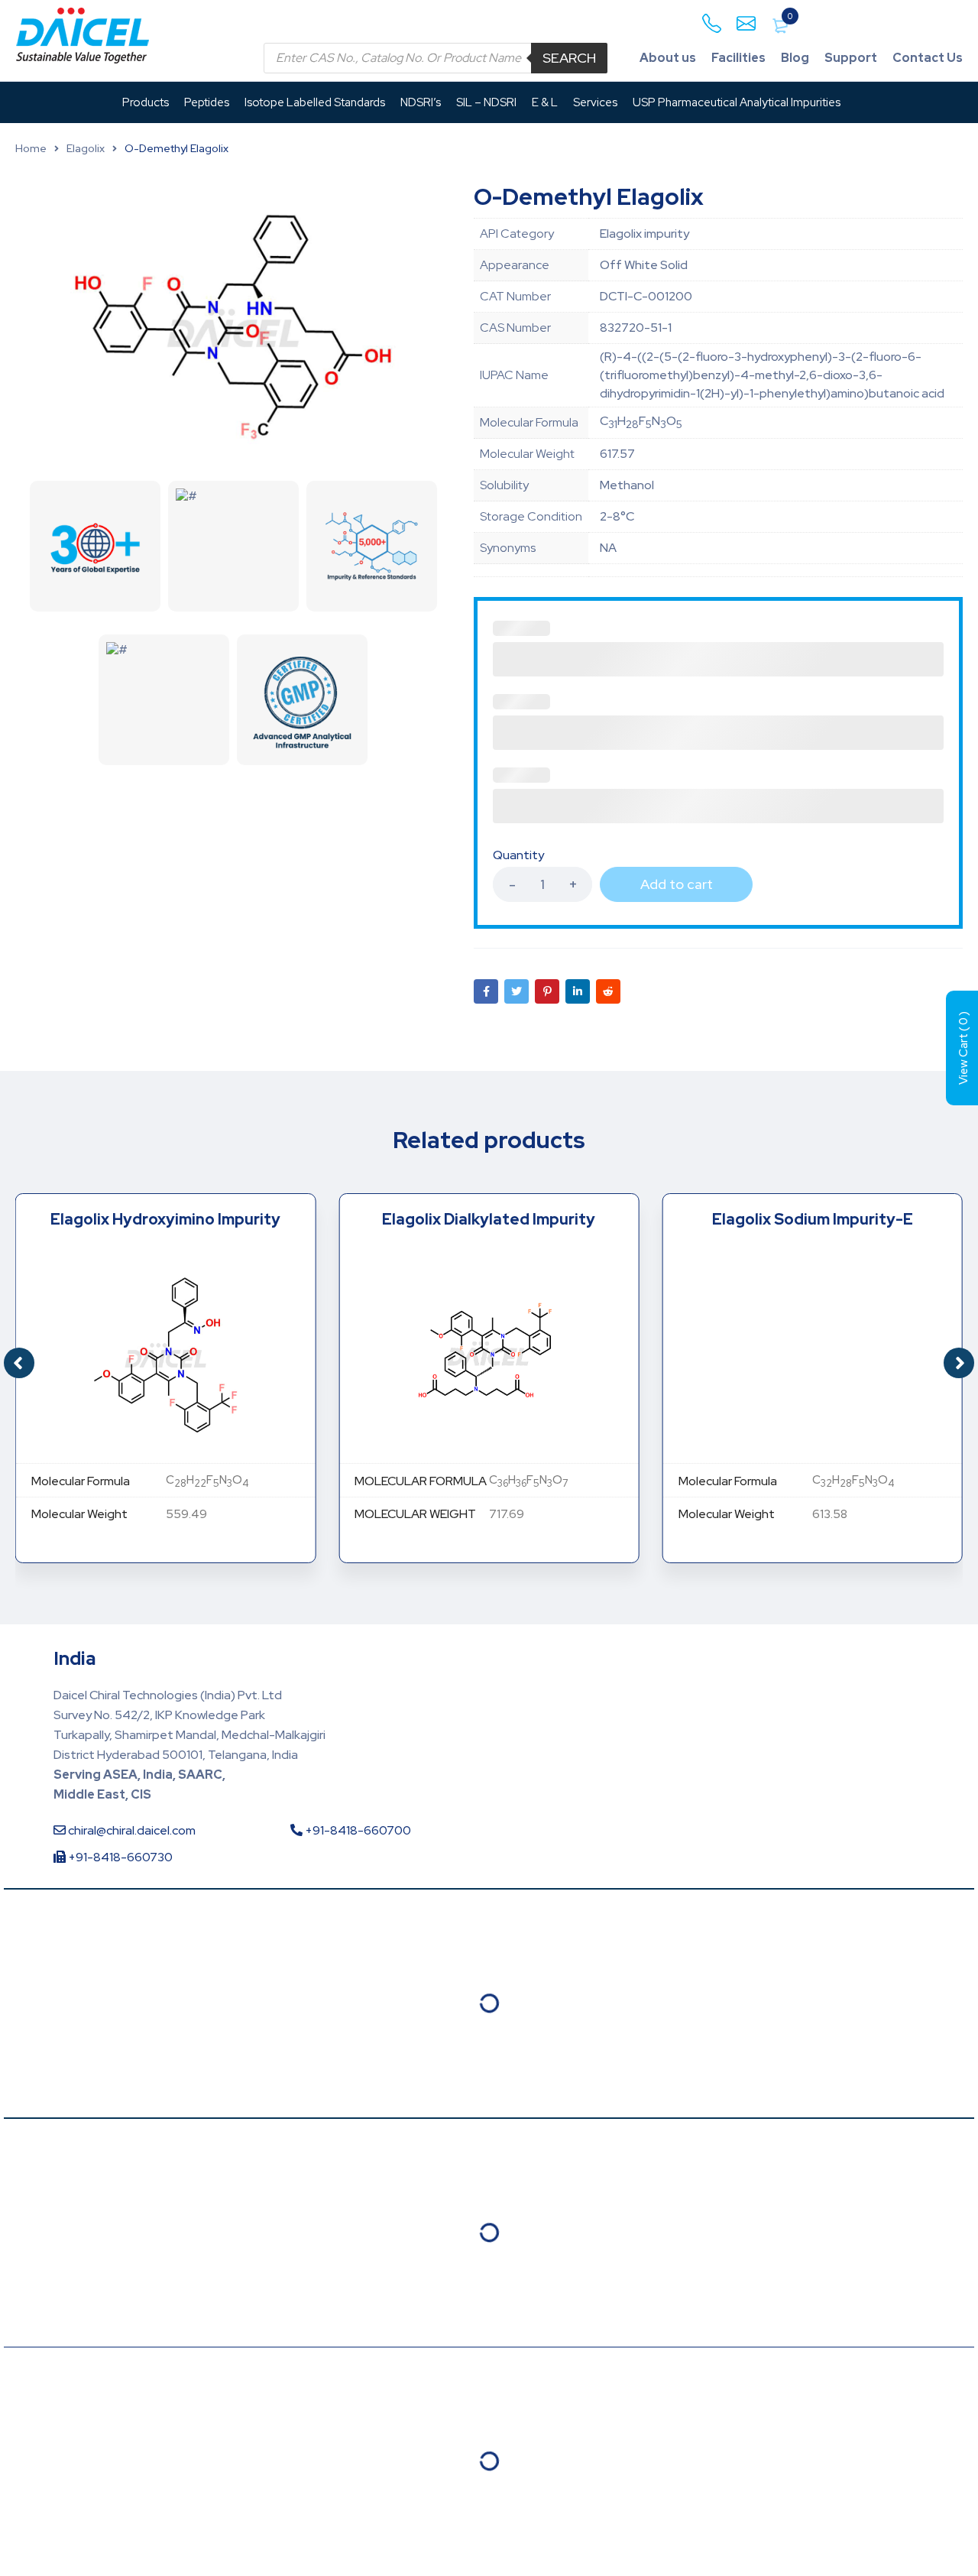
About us (668, 58)
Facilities (738, 58)
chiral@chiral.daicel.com (131, 1830)
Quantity (518, 855)
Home (31, 148)
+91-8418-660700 (357, 1830)
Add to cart (677, 884)
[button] (959, 1363)
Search (569, 58)
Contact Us (928, 58)
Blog (795, 58)
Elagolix (86, 148)
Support (851, 58)
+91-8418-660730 (119, 1857)
